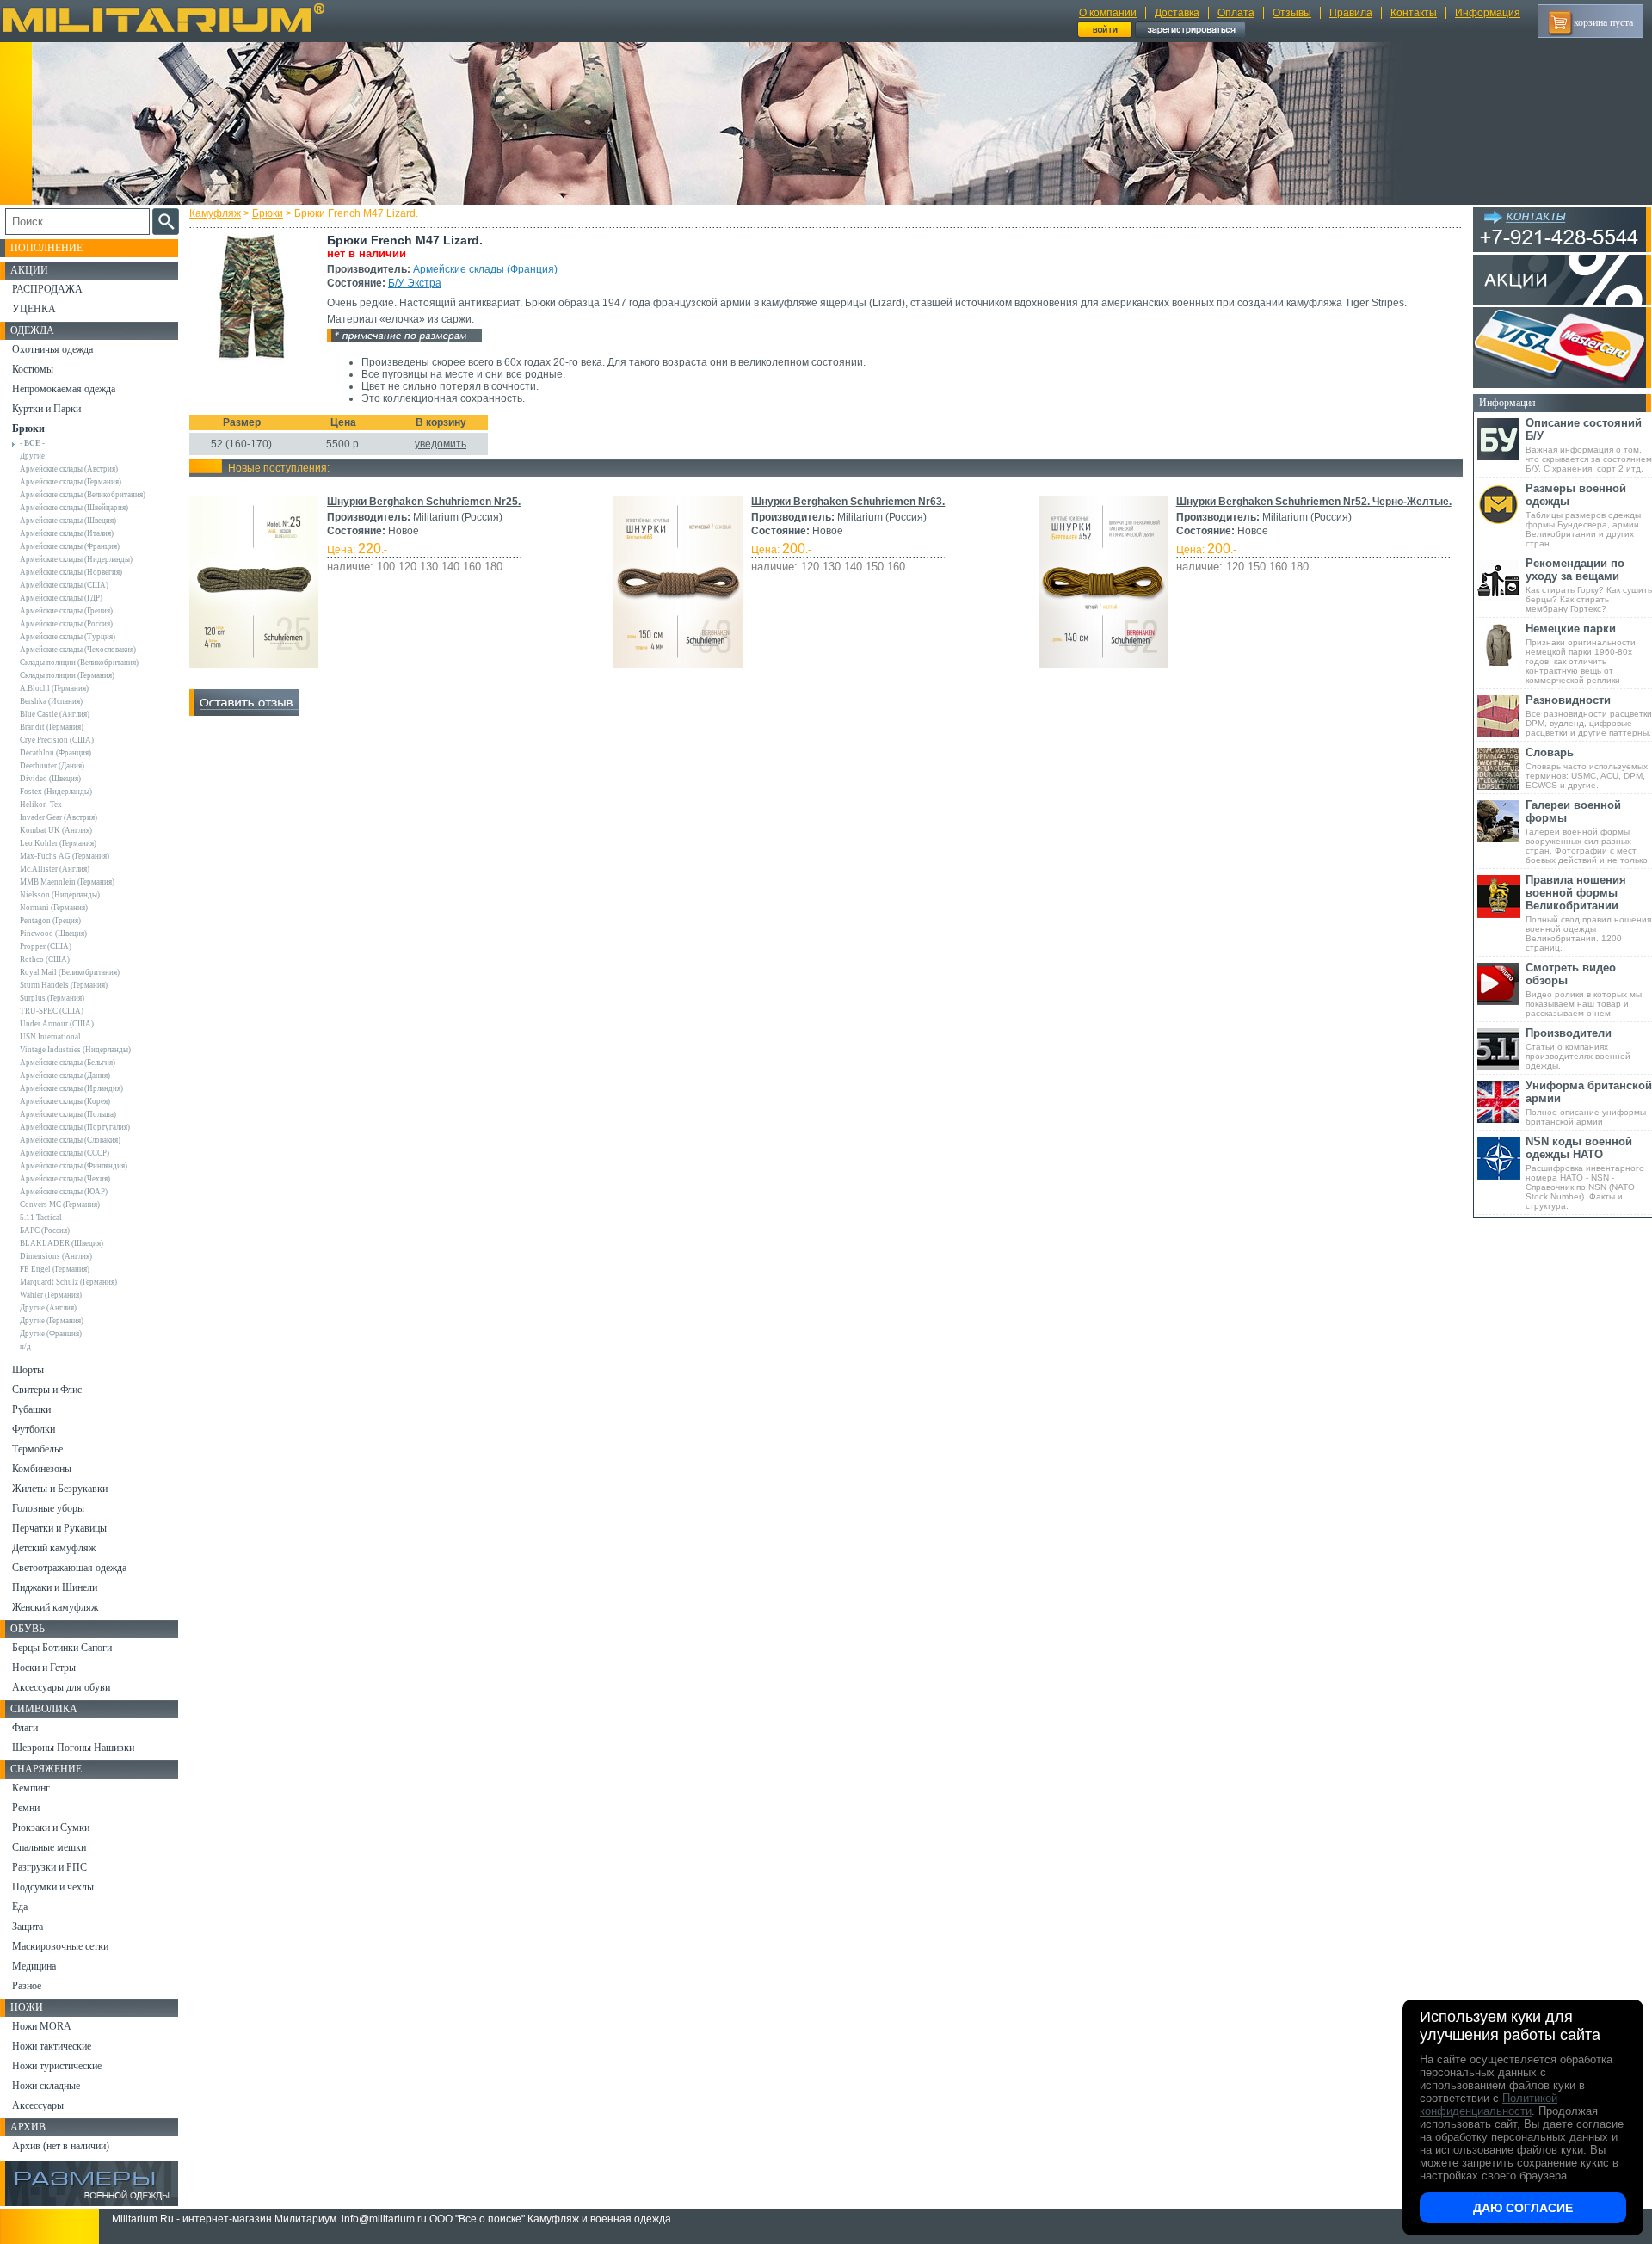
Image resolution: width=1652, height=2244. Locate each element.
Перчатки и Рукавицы (59, 1528)
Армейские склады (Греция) (66, 611)
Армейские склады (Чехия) (65, 1179)
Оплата (1236, 13)
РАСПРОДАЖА (47, 289)
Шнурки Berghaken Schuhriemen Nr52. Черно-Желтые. (1314, 502)
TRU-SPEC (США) (52, 1011)
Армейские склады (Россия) (66, 624)
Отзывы (1292, 13)
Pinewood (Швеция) (53, 934)
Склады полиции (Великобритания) (79, 663)
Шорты (28, 1370)
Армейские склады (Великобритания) (83, 495)
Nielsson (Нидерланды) (60, 895)
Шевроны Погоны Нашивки (73, 1748)
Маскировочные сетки (60, 1946)
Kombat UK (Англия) (56, 830)
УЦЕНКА (34, 309)
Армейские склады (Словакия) (70, 1140)
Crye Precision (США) (57, 740)
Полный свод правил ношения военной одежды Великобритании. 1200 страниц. (1588, 913)
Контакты (1414, 13)
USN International (50, 1037)
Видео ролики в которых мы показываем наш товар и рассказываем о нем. (1584, 989)
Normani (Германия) (54, 908)
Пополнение (46, 248)
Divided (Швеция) (50, 779)
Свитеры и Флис (47, 1390)
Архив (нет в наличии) (61, 2146)
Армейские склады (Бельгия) (68, 1063)
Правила (1351, 13)
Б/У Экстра (415, 283)
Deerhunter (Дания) (52, 766)
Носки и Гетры (44, 1668)
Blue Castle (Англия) (55, 714)
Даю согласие (1523, 2208)
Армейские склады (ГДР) (61, 598)
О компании (1108, 13)
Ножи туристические (57, 2066)
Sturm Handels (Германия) (64, 985)
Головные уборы (48, 1508)
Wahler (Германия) (51, 1295)
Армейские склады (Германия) (71, 482)
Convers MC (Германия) (60, 1205)
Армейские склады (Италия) (67, 533)
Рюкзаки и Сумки (51, 1828)
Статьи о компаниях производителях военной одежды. (1578, 1048)
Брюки (268, 213)
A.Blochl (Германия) (54, 688)
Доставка (1177, 13)
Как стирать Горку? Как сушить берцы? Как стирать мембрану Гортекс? (1589, 585)
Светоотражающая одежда (69, 1568)
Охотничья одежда (52, 349)
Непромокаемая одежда (64, 389)
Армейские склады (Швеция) (68, 521)
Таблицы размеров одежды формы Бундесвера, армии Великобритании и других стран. (1583, 515)
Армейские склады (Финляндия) (74, 1166)
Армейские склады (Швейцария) (74, 508)
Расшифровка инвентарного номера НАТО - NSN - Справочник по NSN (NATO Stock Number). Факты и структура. (1585, 1173)
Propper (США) (46, 946)
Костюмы (33, 369)
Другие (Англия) (48, 1308)
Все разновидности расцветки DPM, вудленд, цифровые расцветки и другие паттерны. (1589, 715)
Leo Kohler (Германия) (58, 843)
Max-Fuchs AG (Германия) (65, 856)
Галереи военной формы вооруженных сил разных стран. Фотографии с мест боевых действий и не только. (1588, 832)
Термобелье (37, 1449)
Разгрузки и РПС (49, 1867)
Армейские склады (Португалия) (75, 1127)
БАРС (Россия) (45, 1230)
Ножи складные (46, 2086)
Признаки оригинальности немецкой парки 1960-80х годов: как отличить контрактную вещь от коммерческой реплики (1581, 653)
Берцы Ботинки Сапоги (62, 1648)
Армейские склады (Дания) (65, 1076)
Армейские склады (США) (64, 585)
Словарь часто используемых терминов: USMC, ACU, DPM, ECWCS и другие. (1587, 768)
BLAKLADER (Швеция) (62, 1243)
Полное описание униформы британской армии (1589, 1103)
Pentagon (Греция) (50, 921)
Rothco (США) (45, 959)
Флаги (25, 1728)
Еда (20, 1907)
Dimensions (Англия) (56, 1256)
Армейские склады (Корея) (65, 1101)
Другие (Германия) (52, 1321)
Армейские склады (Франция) (485, 269)
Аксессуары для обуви (61, 1687)
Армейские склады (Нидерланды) (76, 559)
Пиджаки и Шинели (55, 1587)
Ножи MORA (42, 2026)
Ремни (26, 1808)
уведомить (441, 444)
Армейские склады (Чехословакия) (78, 650)
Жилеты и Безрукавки (60, 1489)
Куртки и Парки (46, 409)
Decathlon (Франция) (55, 753)
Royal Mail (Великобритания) (70, 972)
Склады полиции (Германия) (67, 675)
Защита (28, 1927)
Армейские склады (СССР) (65, 1153)
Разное (27, 1986)
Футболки (34, 1429)
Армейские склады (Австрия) (69, 469)
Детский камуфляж (54, 1548)
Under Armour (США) (57, 1024)
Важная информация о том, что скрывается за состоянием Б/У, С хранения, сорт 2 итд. (1589, 445)
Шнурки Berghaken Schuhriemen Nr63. (848, 502)
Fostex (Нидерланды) (56, 792)
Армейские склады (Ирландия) (71, 1088)
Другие (32, 456)
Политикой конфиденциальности (1489, 2105)
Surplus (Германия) (52, 998)
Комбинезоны (42, 1469)
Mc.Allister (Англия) (55, 869)
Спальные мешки (49, 1847)
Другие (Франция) (51, 1334)
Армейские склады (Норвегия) (71, 572)
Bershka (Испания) (51, 701)
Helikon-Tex (41, 805)
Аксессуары (38, 2105)
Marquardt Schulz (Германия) (68, 1282)
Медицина (34, 1966)
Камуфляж (215, 213)
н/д (25, 1347)
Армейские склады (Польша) (68, 1114)
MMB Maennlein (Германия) (67, 882)
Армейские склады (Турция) (68, 637)
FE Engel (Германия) (55, 1269)
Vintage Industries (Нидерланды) (75, 1050)
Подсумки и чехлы (53, 1887)
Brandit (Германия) (52, 727)
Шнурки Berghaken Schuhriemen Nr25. (424, 502)
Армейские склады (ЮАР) (64, 1192)
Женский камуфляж (55, 1607)
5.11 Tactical (41, 1218)
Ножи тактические (52, 2046)
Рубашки (31, 1409)
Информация (1488, 13)
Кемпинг (31, 1788)
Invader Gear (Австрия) (59, 817)
